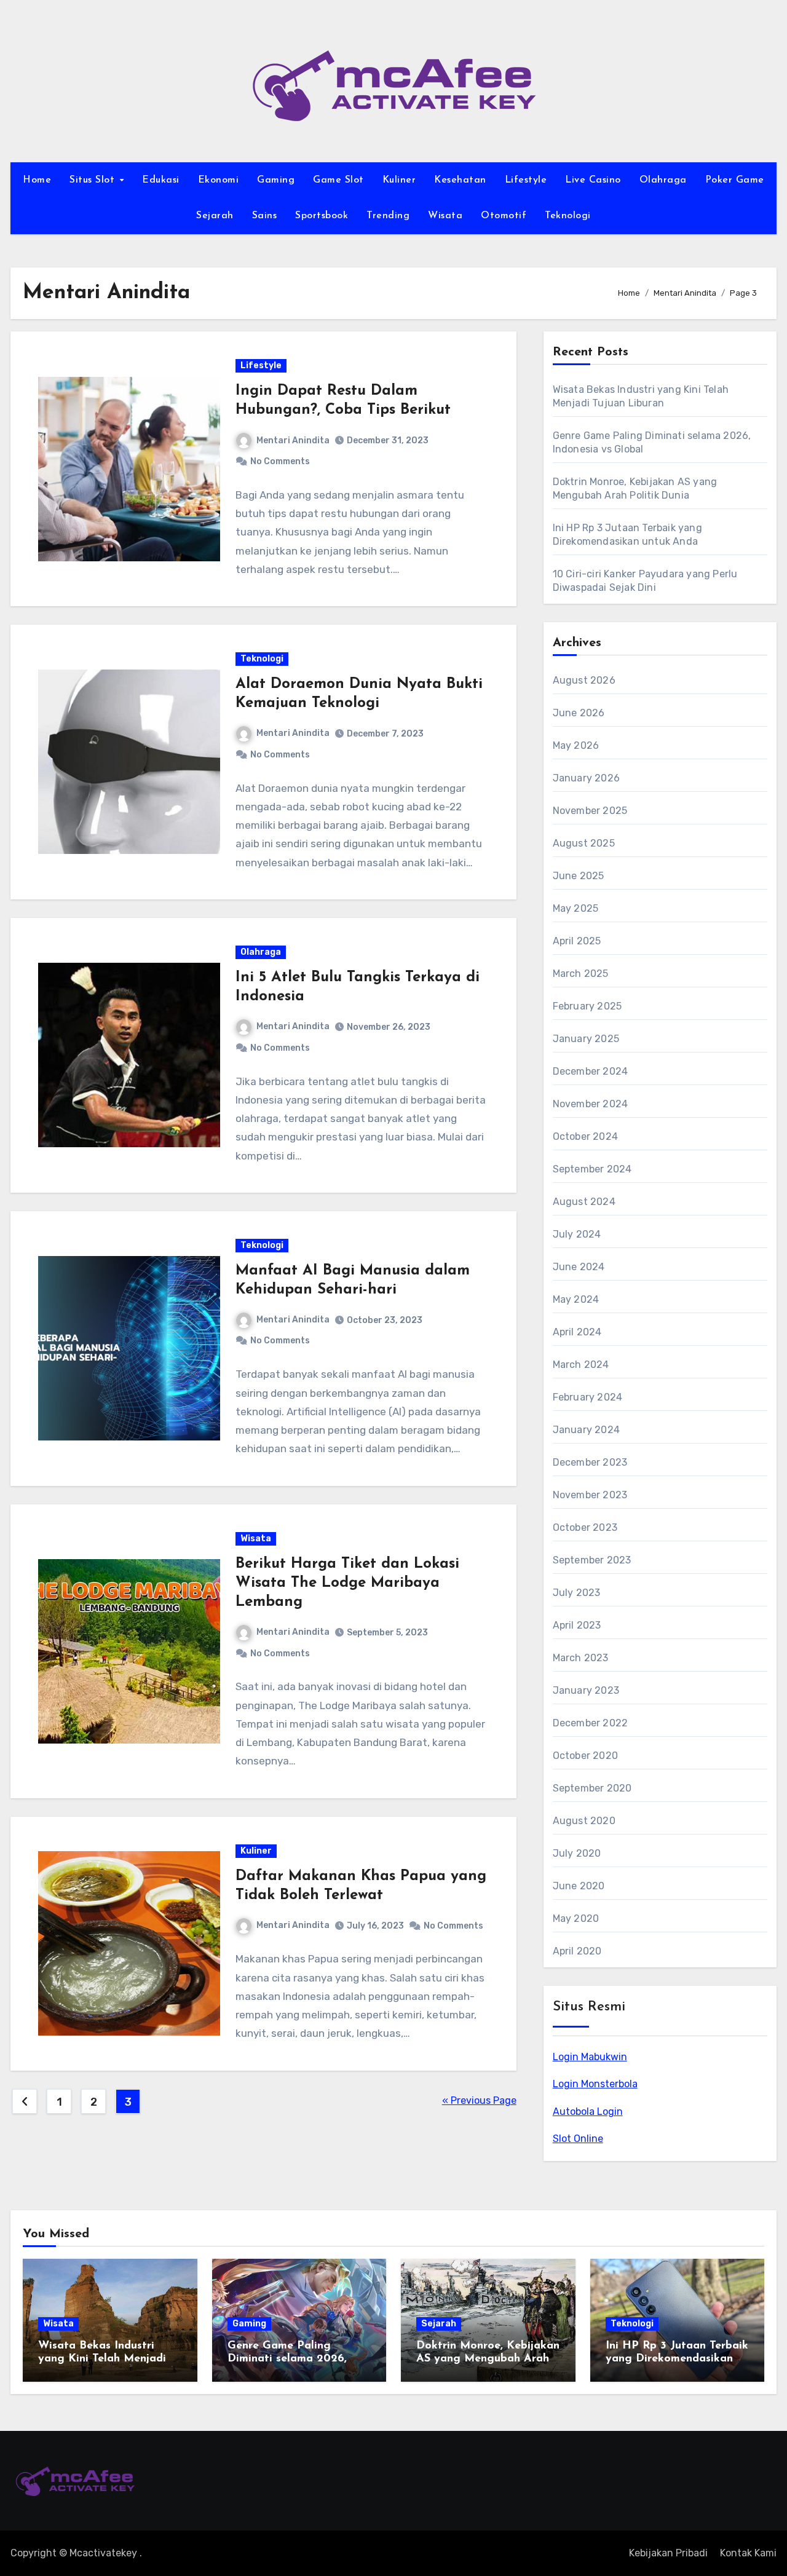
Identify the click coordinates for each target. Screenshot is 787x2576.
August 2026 (584, 680)
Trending (388, 216)
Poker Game (735, 180)
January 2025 (586, 1039)
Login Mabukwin (590, 2057)
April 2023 (577, 1625)
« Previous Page (479, 2100)
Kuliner (399, 180)
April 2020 (577, 1951)
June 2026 (579, 713)
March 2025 (581, 974)
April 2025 (577, 941)
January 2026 (586, 778)
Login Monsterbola (595, 2084)
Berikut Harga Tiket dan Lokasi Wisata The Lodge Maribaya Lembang (347, 1583)
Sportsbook (322, 216)
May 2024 (576, 1299)
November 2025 (590, 811)
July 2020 (577, 1853)
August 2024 (584, 1202)
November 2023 (590, 1495)
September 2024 (592, 1169)
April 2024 (577, 1332)
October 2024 (585, 1136)
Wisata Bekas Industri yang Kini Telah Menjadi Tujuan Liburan (102, 2359)
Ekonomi (219, 180)
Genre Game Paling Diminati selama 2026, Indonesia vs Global (287, 2359)
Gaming (276, 180)
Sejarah (215, 216)
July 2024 (577, 1234)
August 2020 (584, 1821)
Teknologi (568, 216)
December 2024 (591, 1071)
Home (37, 180)
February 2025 (587, 1006)
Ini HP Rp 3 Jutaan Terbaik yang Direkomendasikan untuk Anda (677, 2359)
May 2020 (576, 1918)
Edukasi (161, 180)
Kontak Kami (748, 2553)
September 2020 (592, 1788)
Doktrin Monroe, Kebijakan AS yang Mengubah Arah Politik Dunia (488, 2359)
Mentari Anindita (293, 441)
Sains (265, 216)
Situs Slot (94, 180)
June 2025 (579, 876)
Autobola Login (588, 2112)
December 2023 (590, 1462)
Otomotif (504, 216)
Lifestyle (526, 180)
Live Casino (593, 180)
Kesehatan (460, 180)
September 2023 (592, 1560)
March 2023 (581, 1658)
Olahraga (663, 180)
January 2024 (586, 1430)
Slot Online (578, 2139)
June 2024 (579, 1267)
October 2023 (585, 1527)
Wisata (445, 216)
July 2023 (577, 1593)
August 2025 (584, 843)
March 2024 (581, 1365)
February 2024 (588, 1397)
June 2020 (579, 1886)
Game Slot (338, 180)
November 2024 (591, 1104)
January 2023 (586, 1690)
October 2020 (585, 1756)
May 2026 (576, 745)
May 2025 (576, 908)
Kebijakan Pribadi (668, 2553)
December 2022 (591, 1723)
